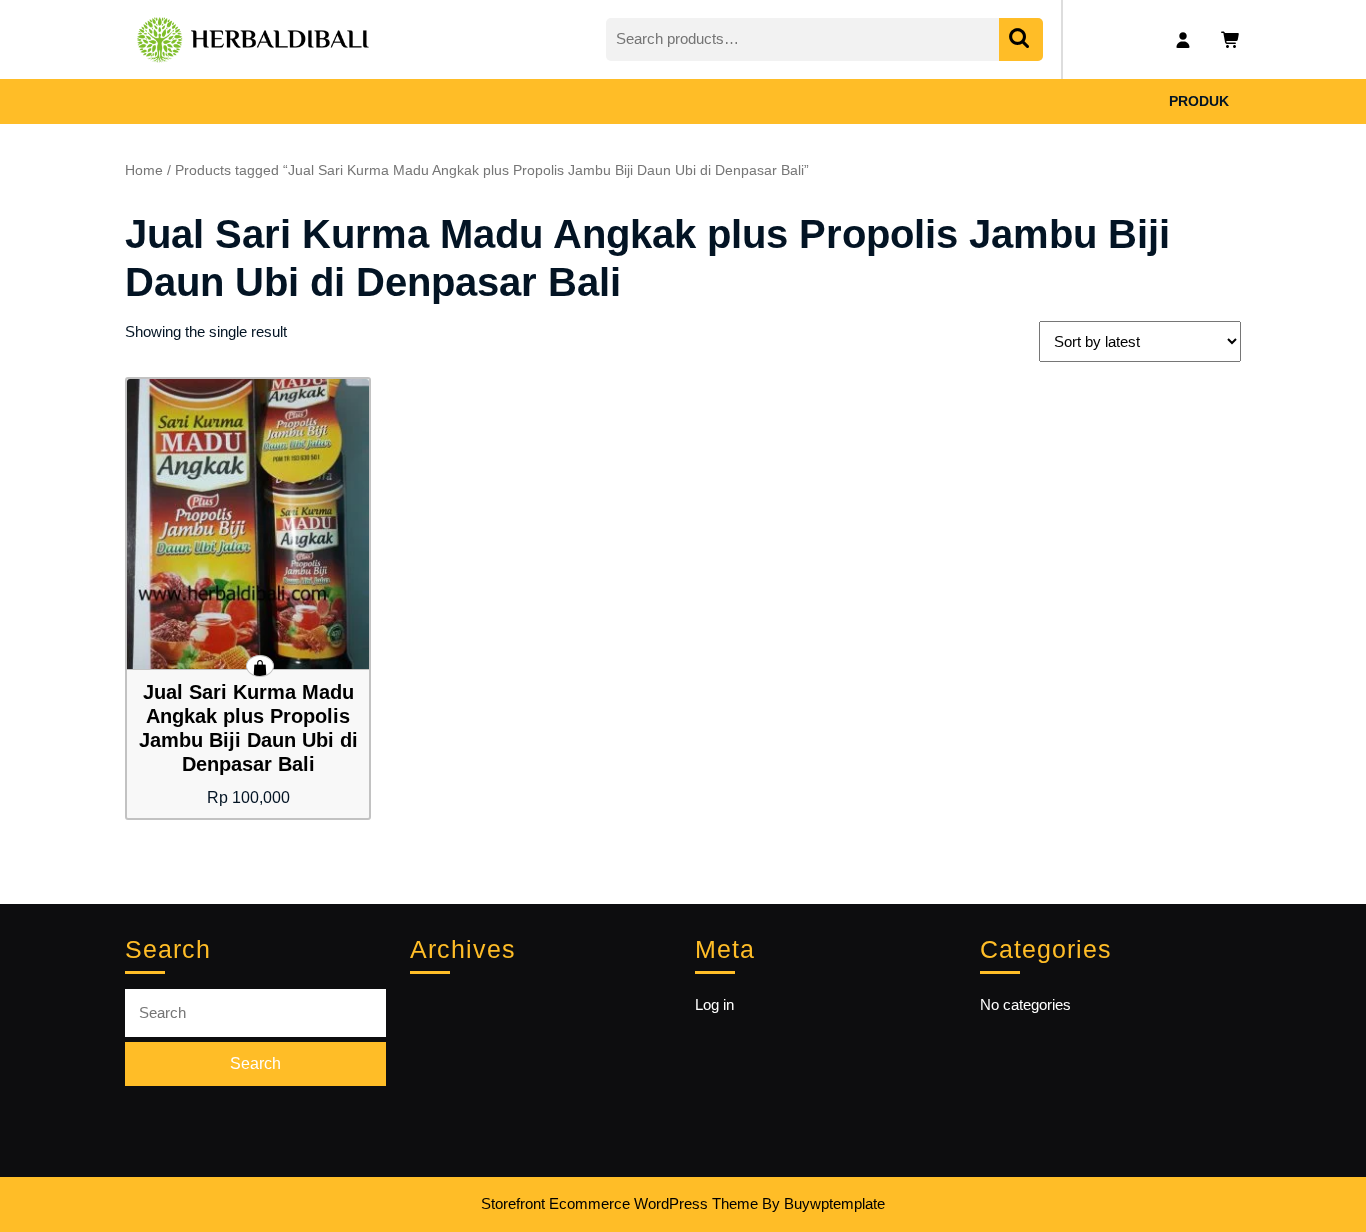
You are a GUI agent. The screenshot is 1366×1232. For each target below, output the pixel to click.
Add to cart (260, 666)
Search (1021, 39)
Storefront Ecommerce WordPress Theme (619, 1203)
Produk (1199, 101)
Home (144, 170)
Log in (714, 1004)
